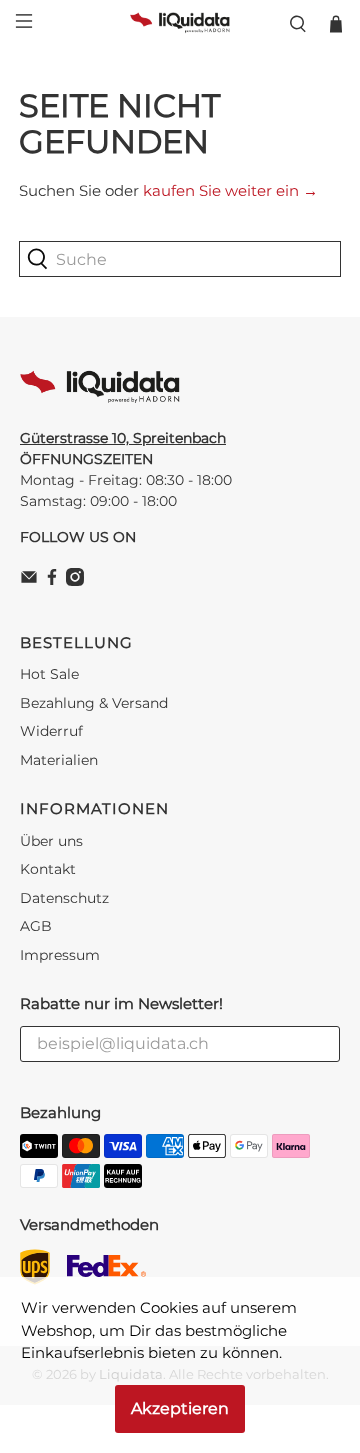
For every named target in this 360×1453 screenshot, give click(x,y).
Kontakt (48, 869)
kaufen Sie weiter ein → (230, 190)
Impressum (60, 955)
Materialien (59, 760)
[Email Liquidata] (29, 581)
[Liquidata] (180, 24)
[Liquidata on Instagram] (75, 581)
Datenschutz (64, 898)
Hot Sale (49, 674)
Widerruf (51, 731)
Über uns (51, 841)
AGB (36, 926)
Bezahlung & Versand (94, 703)
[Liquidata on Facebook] (52, 581)
